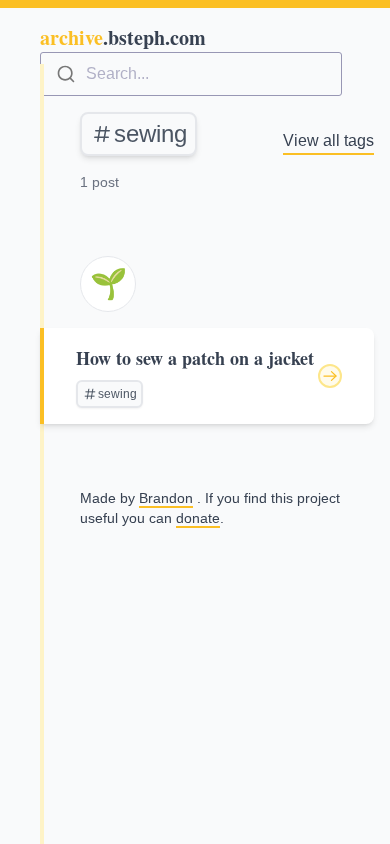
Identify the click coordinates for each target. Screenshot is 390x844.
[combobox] (191, 74)
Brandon (166, 498)
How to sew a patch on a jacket (195, 358)
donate (198, 518)
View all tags (328, 140)
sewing (150, 133)
